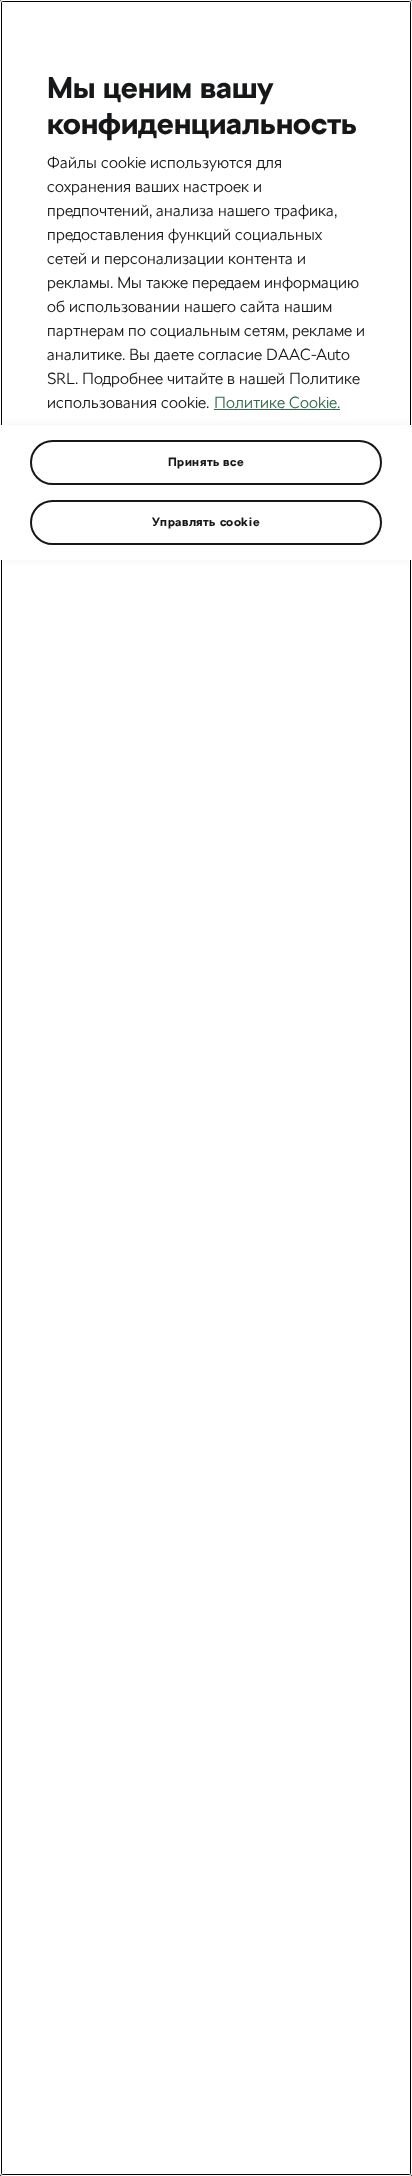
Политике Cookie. (277, 402)
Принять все (206, 462)
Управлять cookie (206, 522)
